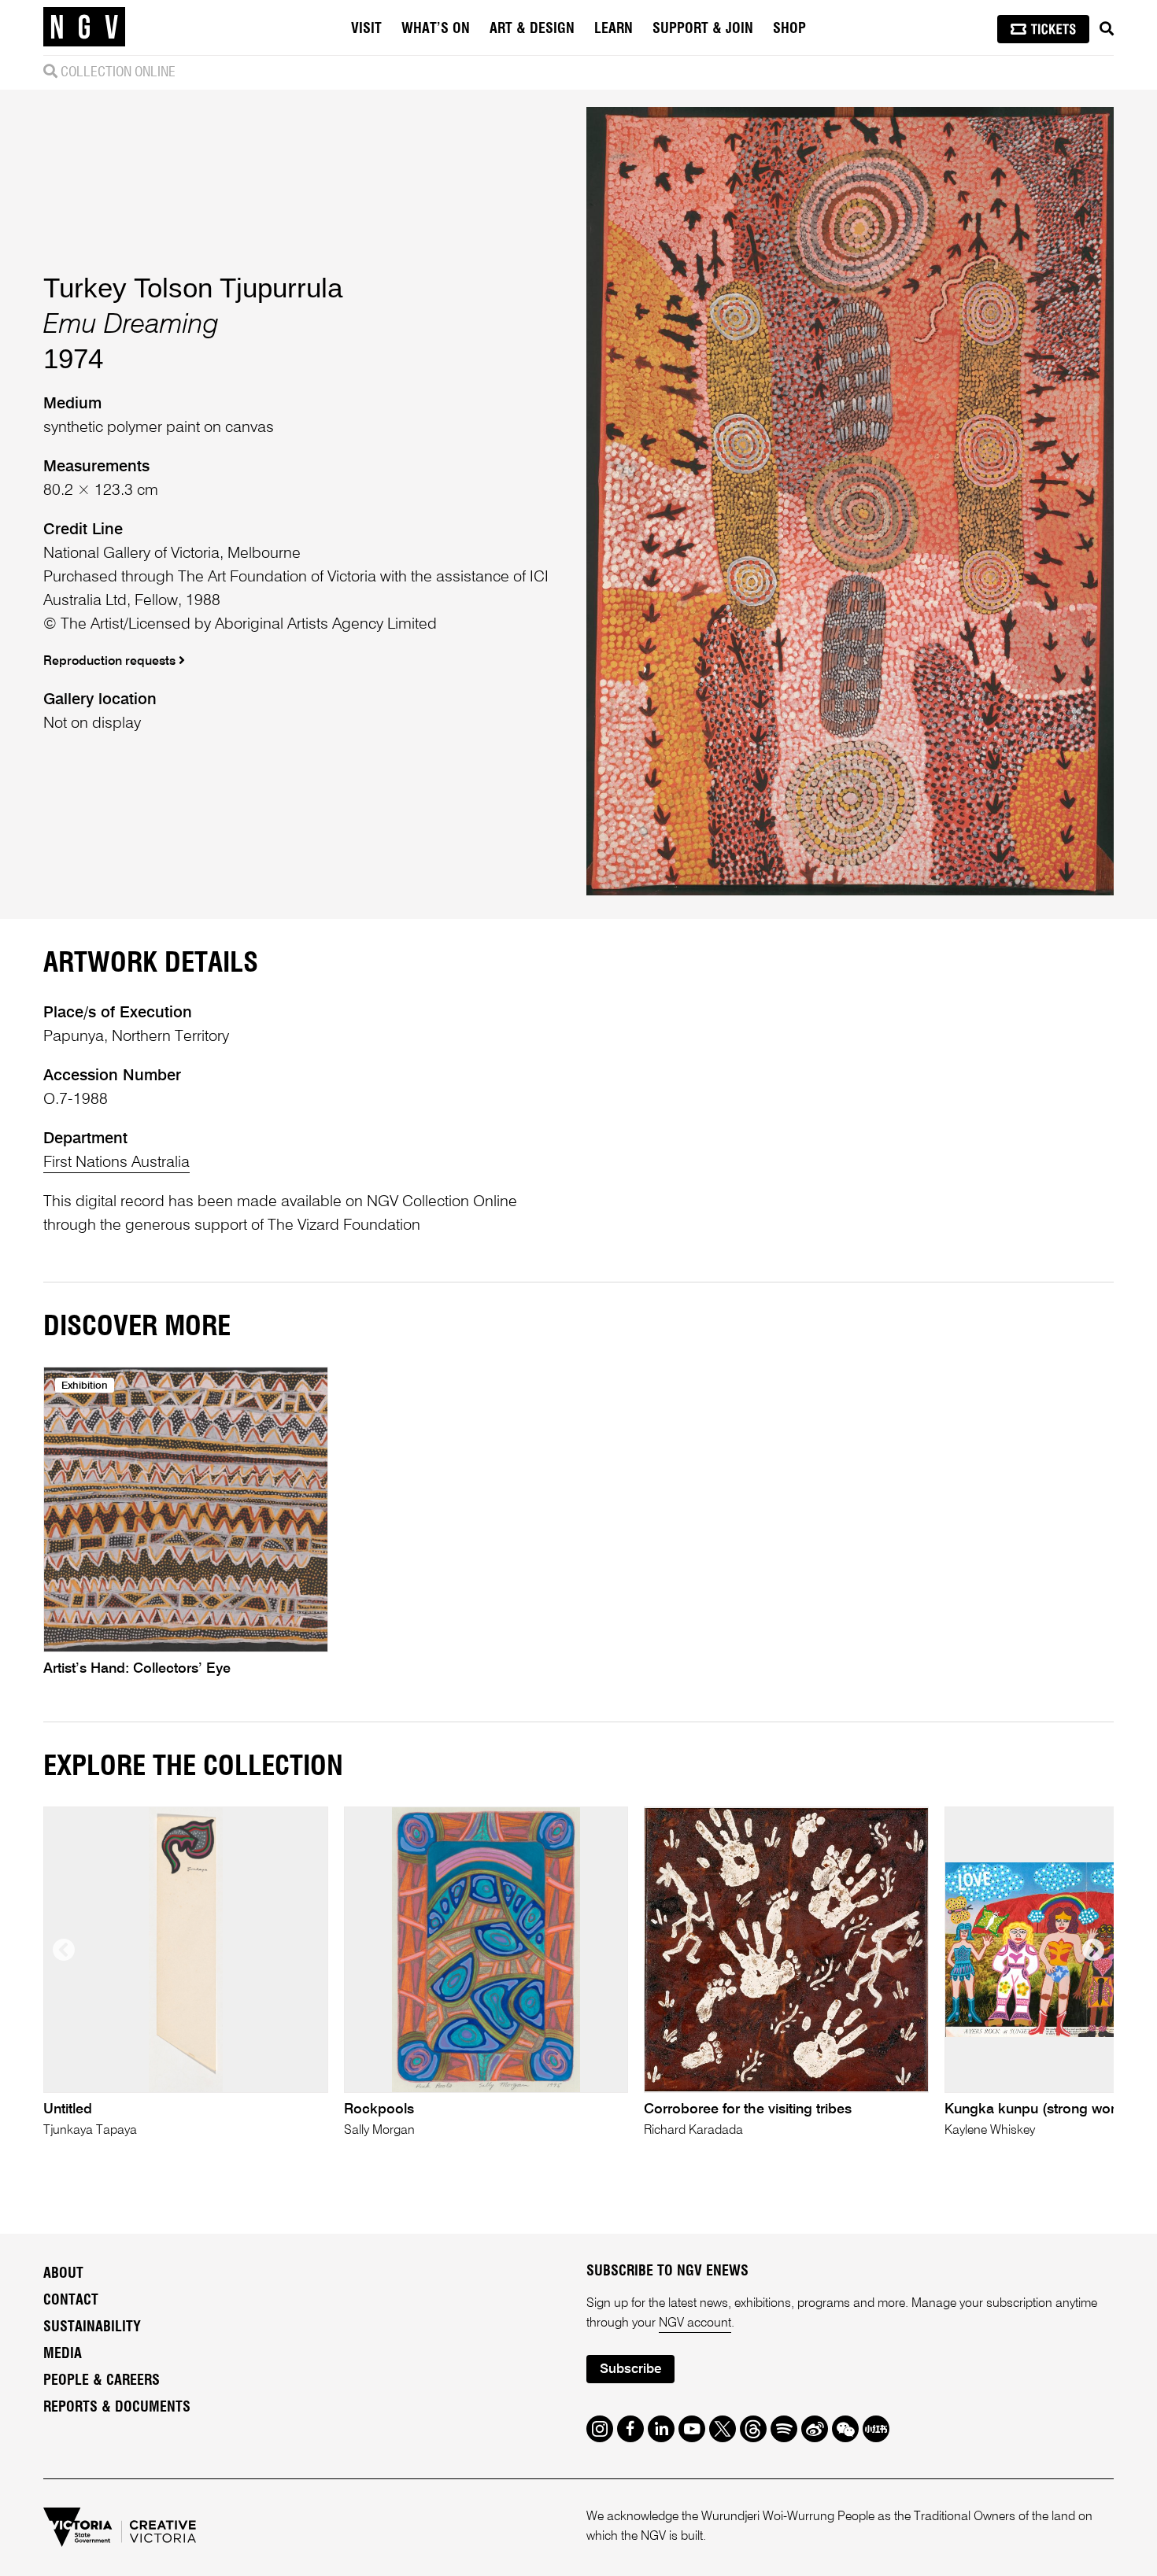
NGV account (695, 2323)
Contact (71, 2301)
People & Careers (102, 2381)
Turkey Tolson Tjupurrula (193, 288)
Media (63, 2354)
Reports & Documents (117, 2408)
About (63, 2274)
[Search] (1107, 29)
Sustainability (92, 2327)
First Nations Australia (116, 1163)
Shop (789, 29)
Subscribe (630, 2369)
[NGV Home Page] (84, 28)
